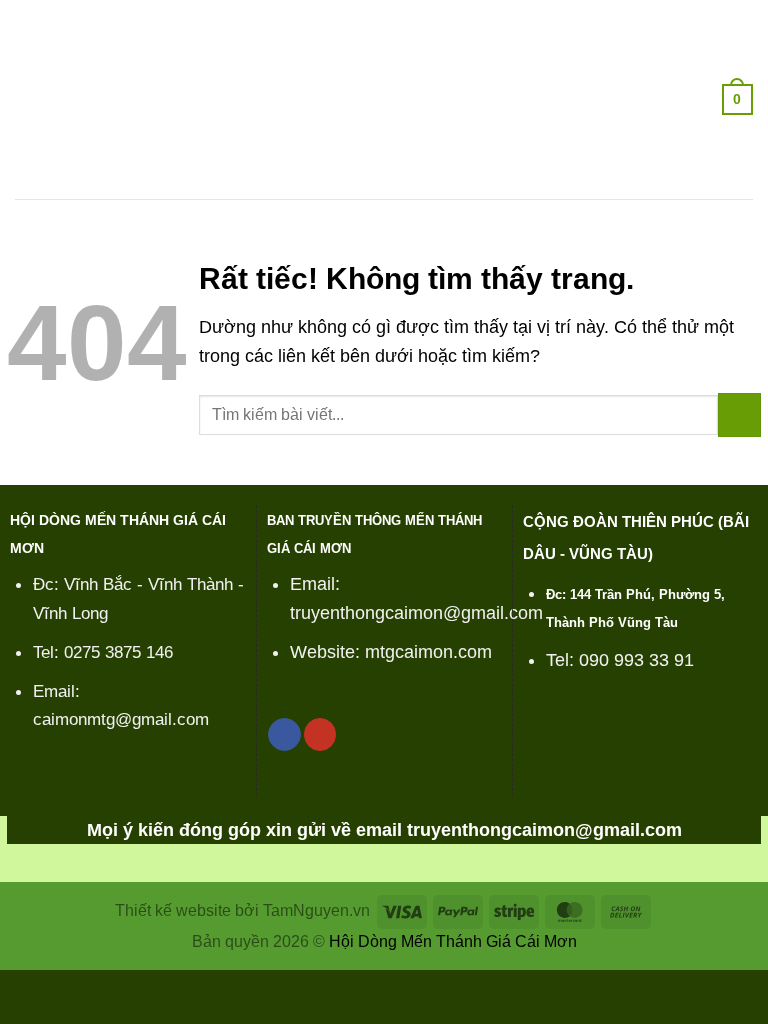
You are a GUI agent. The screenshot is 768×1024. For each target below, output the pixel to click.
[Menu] (28, 99)
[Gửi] (739, 414)
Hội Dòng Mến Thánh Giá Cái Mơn (453, 941)
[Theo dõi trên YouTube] (320, 734)
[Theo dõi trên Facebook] (284, 734)
